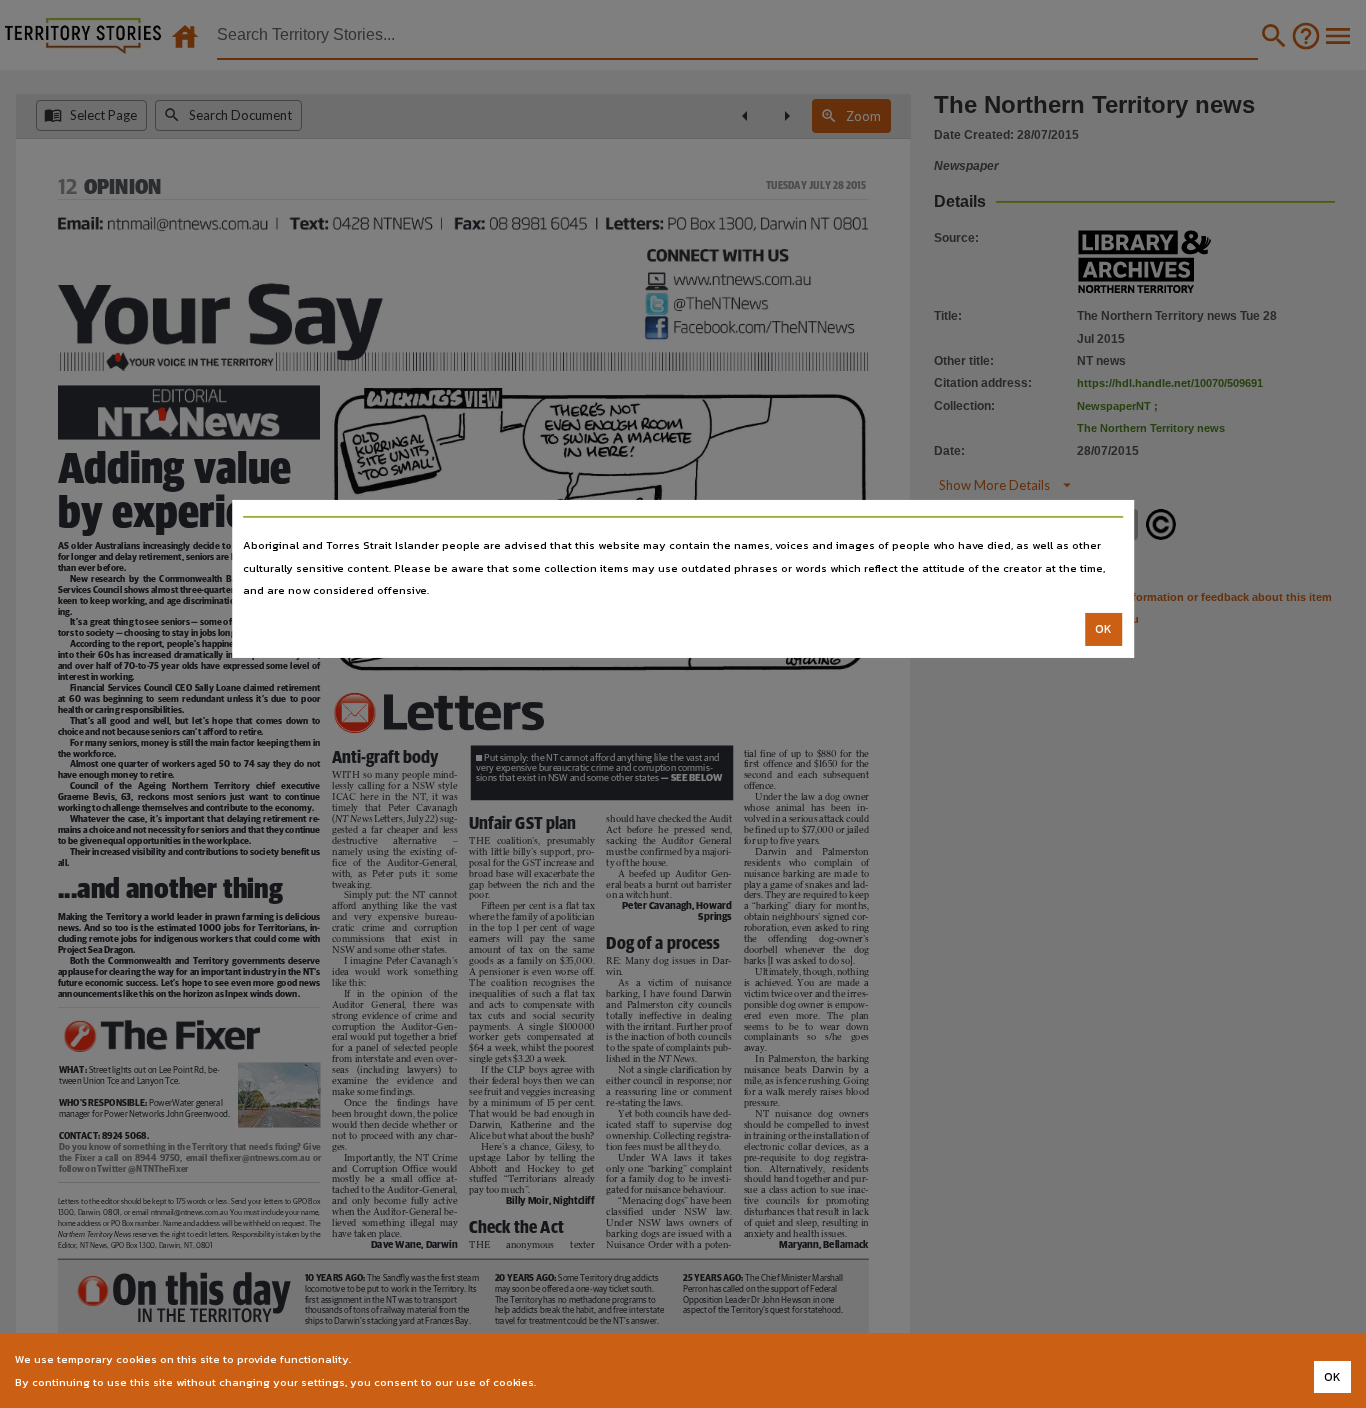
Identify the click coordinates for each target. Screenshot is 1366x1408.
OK (1103, 629)
